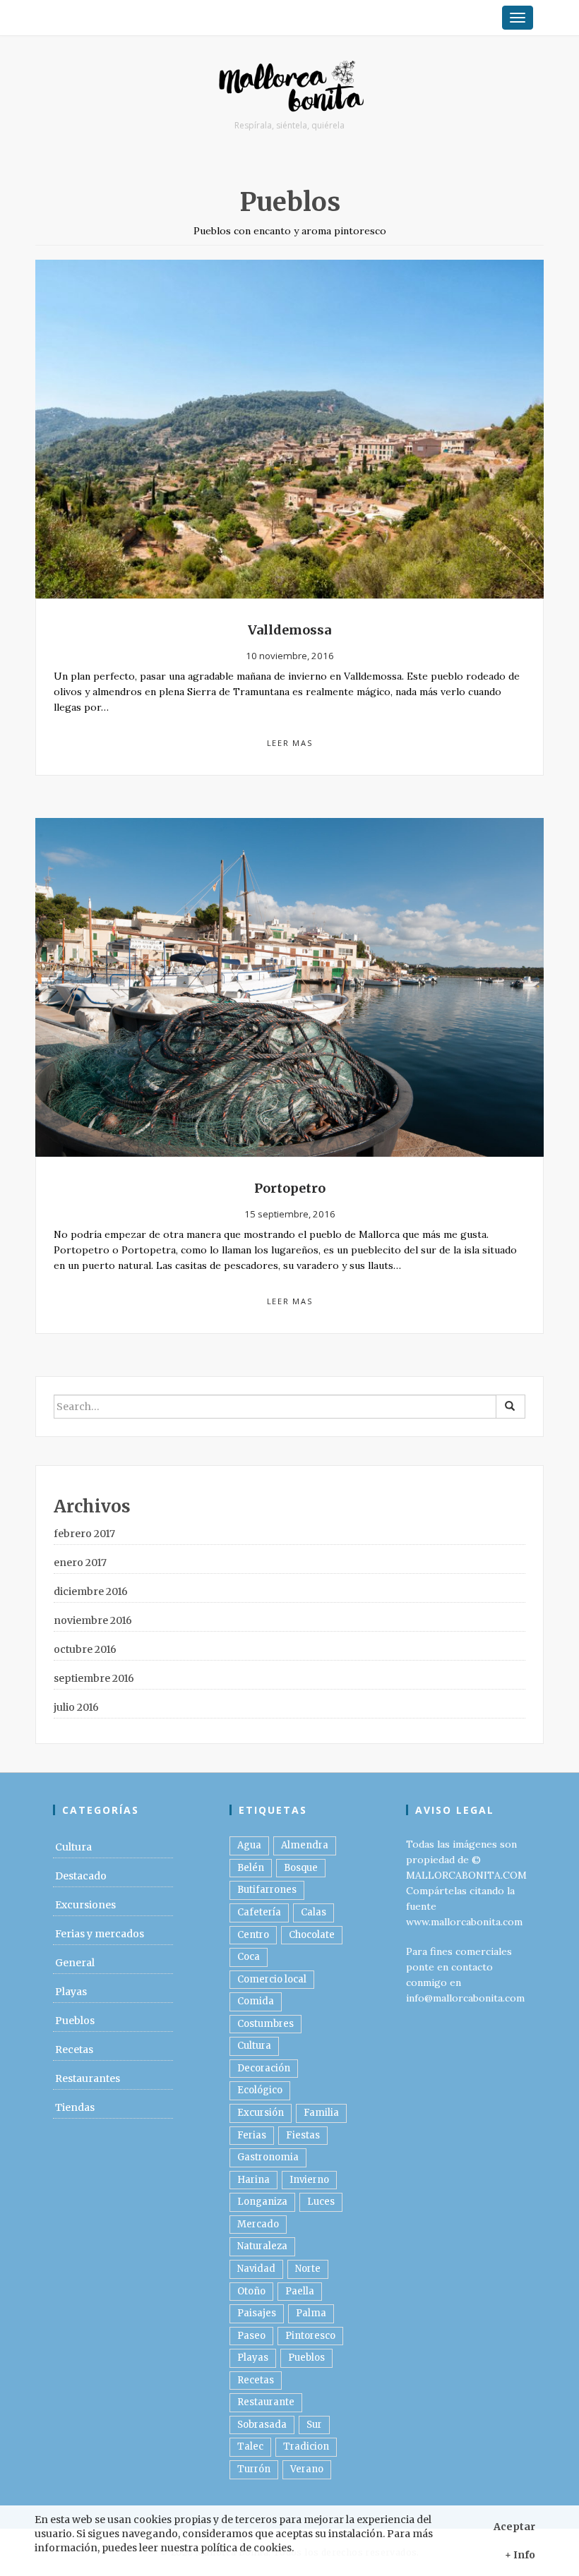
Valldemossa (289, 630)
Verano (307, 2469)
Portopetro (290, 1188)
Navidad (256, 2269)
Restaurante (266, 2402)
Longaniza (262, 2202)
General (75, 1963)
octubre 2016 (85, 1649)
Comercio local (272, 1979)
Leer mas (290, 743)
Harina (253, 2180)
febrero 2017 (84, 1534)
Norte (308, 2269)
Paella (300, 2291)
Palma (311, 2313)
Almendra (305, 1845)
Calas (314, 1912)
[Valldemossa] (289, 428)
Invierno (309, 2180)
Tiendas (75, 2107)
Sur (314, 2425)
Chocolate (312, 1935)
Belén (251, 1868)
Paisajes (257, 2313)
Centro (253, 1935)
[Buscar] (511, 1407)
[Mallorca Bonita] (289, 88)
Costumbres (265, 2024)
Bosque (301, 1868)
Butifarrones (267, 1890)
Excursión (261, 2113)
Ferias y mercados (100, 1934)
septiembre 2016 (94, 1678)
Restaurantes (88, 2078)
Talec (250, 2446)
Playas (71, 1992)
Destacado (81, 1876)
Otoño (251, 2291)
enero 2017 (80, 1563)
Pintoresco (310, 2336)
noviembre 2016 (93, 1620)
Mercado (258, 2224)
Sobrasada (262, 2425)
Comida (256, 2001)
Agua (249, 1845)
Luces (321, 2202)
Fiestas (303, 2135)
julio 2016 (76, 1707)
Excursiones (85, 1905)
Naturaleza (262, 2246)
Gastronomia (268, 2157)
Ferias (252, 2135)
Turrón (254, 2469)
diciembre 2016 (91, 1591)
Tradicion (306, 2446)
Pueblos (75, 2021)
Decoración (264, 2068)
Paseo (251, 2336)
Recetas (74, 2050)
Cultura (73, 1847)
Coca (249, 1957)
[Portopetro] (289, 987)
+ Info (520, 2555)
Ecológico (260, 2090)
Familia (321, 2113)
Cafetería (259, 1912)
